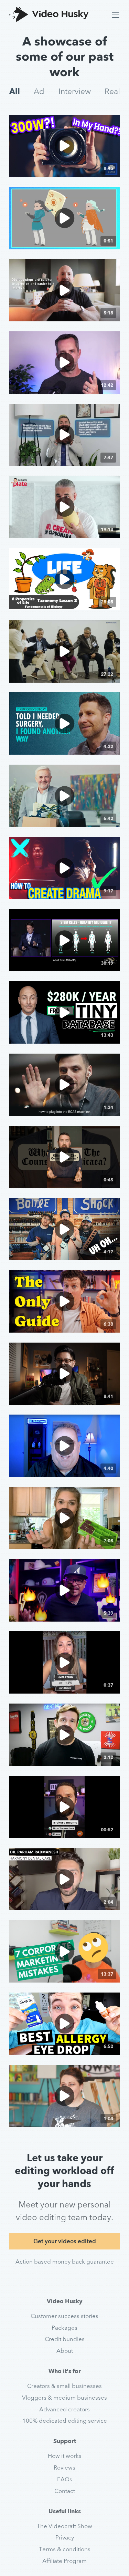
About (65, 2351)
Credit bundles (65, 2339)
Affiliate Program (64, 2561)
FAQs (65, 2479)
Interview (75, 91)
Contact (65, 2491)
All (15, 91)
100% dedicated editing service (65, 2421)
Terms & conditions (65, 2549)
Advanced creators (64, 2409)
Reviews (64, 2468)
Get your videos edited (65, 2241)
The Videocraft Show (64, 2526)
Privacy (65, 2537)
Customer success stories (64, 2316)
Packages (64, 2328)
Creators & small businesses (64, 2386)
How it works (65, 2456)
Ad (39, 91)
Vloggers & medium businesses (64, 2398)
